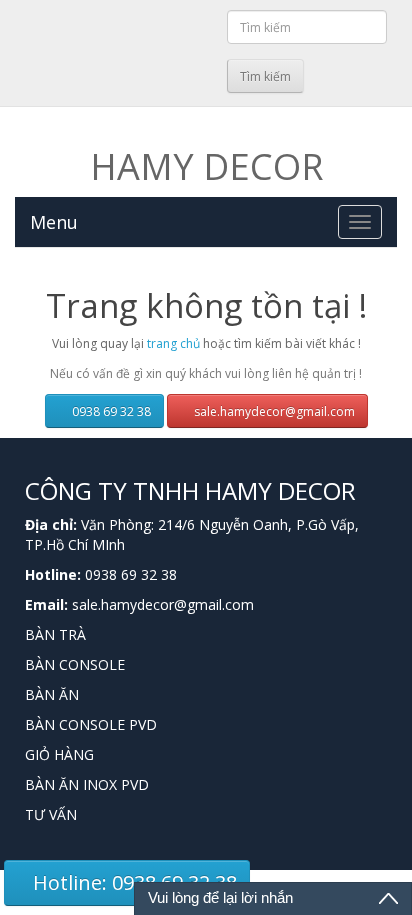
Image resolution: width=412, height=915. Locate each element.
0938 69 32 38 (110, 411)
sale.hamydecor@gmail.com (273, 411)
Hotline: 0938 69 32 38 (132, 882)
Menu (54, 222)
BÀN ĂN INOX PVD (87, 784)
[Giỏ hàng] (208, 73)
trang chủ (173, 343)
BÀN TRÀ (55, 634)
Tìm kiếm (265, 76)
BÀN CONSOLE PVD (91, 724)
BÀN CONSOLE (75, 664)
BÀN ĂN (52, 694)
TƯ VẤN (51, 814)
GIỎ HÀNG (59, 754)
